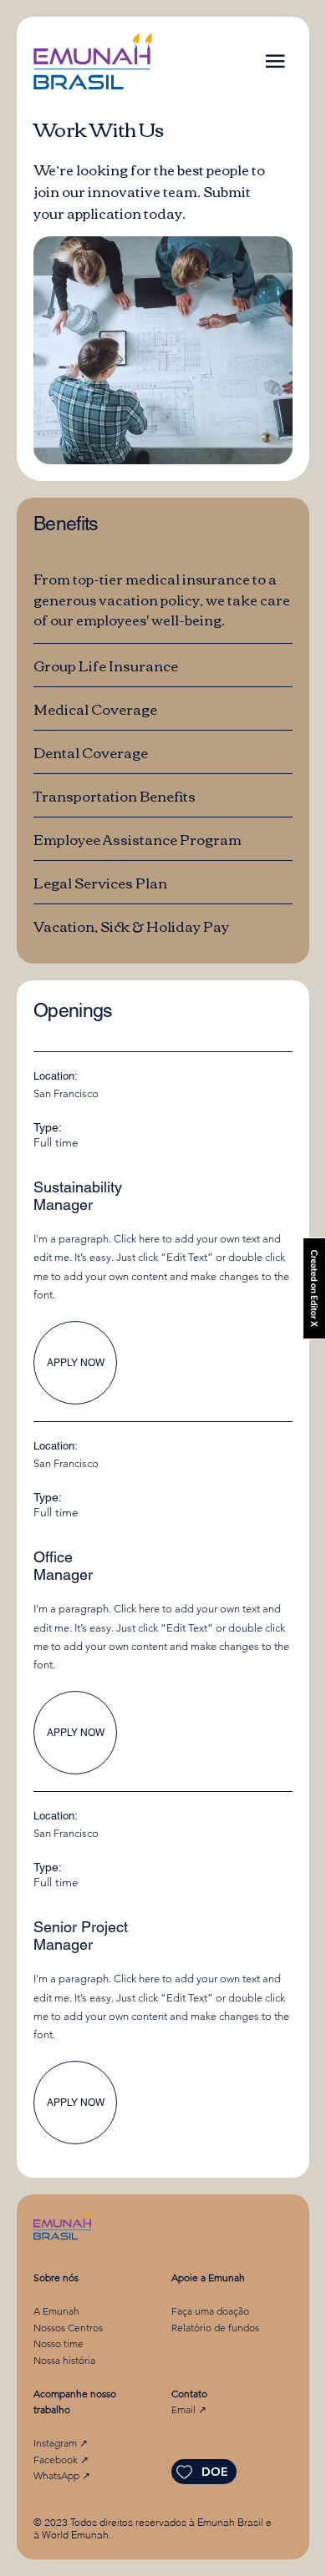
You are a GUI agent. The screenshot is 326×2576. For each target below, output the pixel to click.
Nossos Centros (68, 2328)
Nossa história (64, 2360)
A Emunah (56, 2311)
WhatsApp (58, 2475)
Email (185, 2409)
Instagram (55, 2443)
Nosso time (59, 2343)
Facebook (57, 2460)
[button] (275, 61)
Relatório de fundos (215, 2328)
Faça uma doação (210, 2311)
